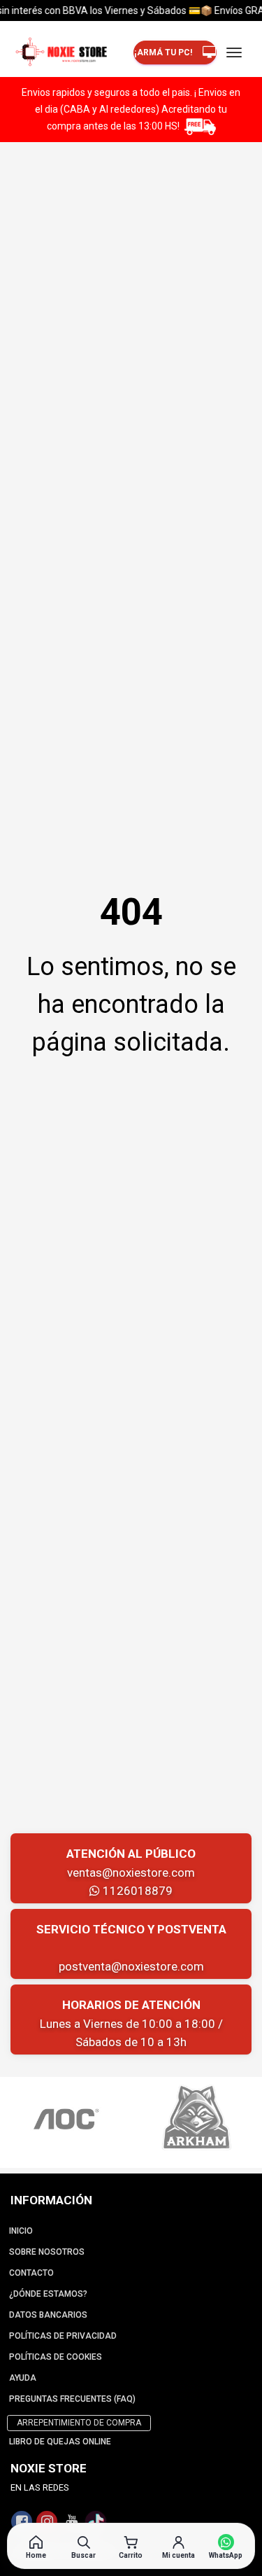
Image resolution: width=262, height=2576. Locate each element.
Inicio (21, 2231)
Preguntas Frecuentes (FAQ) (72, 2399)
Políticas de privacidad (63, 2336)
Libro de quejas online (60, 2442)
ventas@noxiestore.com (131, 1872)
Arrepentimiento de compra (79, 2423)
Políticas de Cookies (56, 2357)
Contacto (31, 2273)
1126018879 (136, 1891)
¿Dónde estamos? (48, 2294)
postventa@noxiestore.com (131, 1966)
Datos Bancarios (48, 2315)
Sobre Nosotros (47, 2252)
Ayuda (23, 2378)
